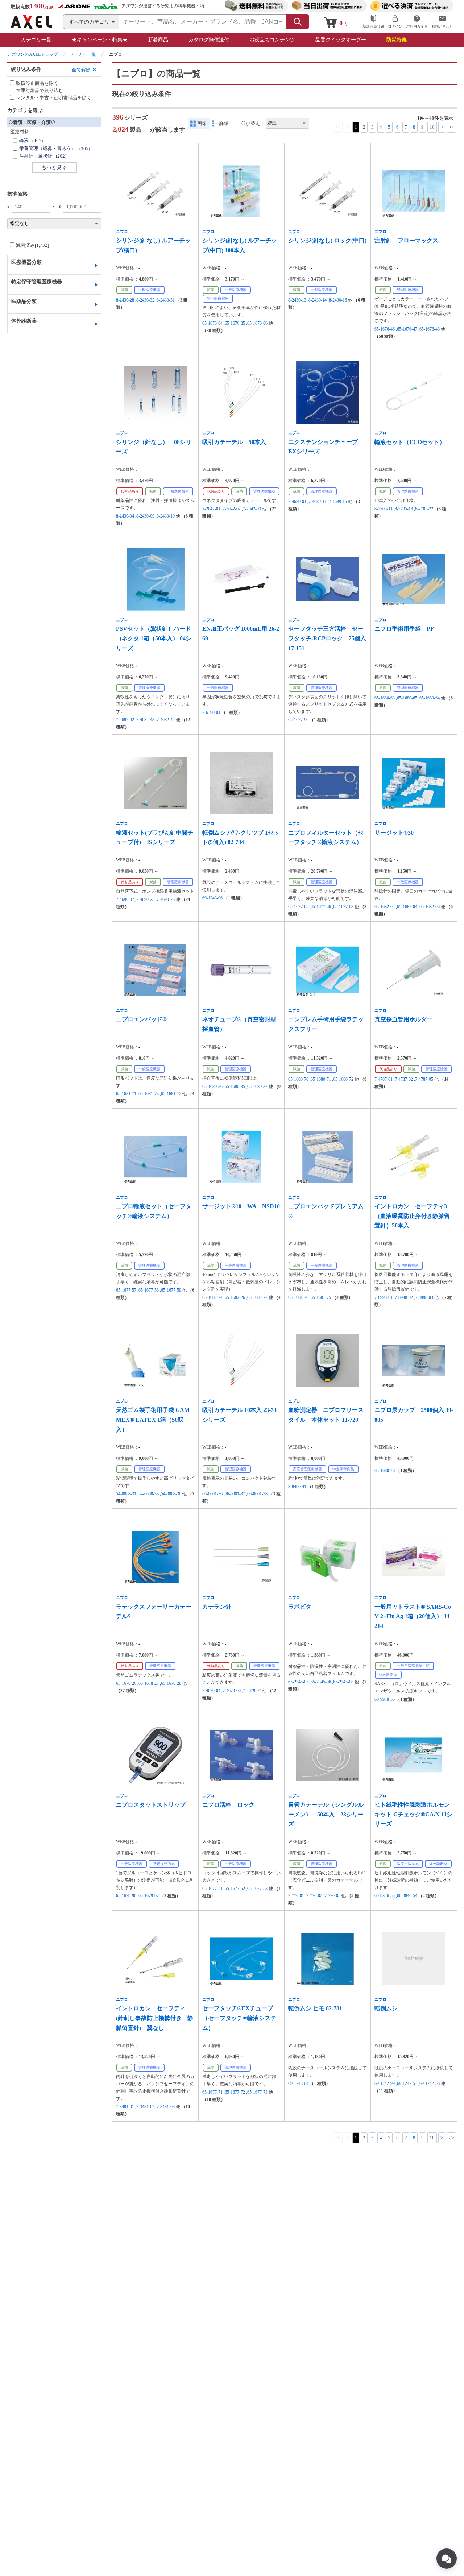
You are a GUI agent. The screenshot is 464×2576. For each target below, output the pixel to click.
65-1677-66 (321, 907)
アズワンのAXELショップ (33, 54)
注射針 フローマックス (406, 240)
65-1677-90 (298, 720)
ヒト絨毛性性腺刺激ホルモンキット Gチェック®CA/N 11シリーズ (413, 1814)
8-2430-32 (145, 300)
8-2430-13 (297, 300)
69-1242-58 (430, 2083)
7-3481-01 (125, 2107)
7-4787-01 (384, 1079)
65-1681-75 (321, 1297)
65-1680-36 (212, 1087)
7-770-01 (296, 1896)
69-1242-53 (407, 2083)
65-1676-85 (235, 323)
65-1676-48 (430, 329)
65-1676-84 (212, 323)
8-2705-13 (404, 509)
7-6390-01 (211, 712)
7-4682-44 (166, 720)
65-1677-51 (212, 1889)
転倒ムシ (386, 2008)
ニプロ (122, 232)
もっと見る (54, 167)
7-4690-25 (166, 899)
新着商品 (158, 40)
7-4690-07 (125, 899)
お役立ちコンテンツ (272, 40)
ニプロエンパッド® (141, 1019)
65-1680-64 (430, 698)
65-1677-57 (126, 1290)
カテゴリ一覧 (36, 40)
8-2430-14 (318, 300)
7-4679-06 (232, 1691)
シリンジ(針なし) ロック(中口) (327, 240)
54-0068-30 (171, 1494)
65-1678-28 (171, 1683)
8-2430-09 (145, 516)
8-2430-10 (166, 516)
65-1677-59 (171, 1290)
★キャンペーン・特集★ (100, 40)
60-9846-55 (385, 1896)
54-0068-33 (149, 1494)
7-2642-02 (232, 509)
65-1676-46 (385, 329)
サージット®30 (394, 833)
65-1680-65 (407, 698)
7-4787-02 (404, 1079)
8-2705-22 (424, 509)
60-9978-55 (385, 1699)
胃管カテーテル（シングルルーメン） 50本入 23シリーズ (326, 1814)
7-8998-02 (404, 1297)
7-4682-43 (145, 720)
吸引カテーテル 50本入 (234, 442)
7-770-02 (314, 1896)
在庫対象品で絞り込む (40, 90)
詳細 (224, 123)
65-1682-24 (212, 1297)
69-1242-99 (385, 2083)
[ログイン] (395, 22)
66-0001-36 (212, 1494)
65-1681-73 (149, 1094)
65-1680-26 (385, 1471)
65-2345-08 (343, 1682)
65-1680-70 (298, 1079)
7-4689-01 (297, 502)
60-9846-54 (407, 1896)
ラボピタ (300, 1607)
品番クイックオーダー (341, 40)
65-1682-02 (385, 907)
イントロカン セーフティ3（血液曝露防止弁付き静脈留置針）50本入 (412, 1216)
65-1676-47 (407, 329)
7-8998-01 (384, 1297)
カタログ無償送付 (209, 40)
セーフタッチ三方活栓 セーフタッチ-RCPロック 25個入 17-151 (327, 638)
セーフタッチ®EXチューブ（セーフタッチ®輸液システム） (239, 2018)
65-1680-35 (235, 1087)
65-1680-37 (257, 1087)
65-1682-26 (235, 1297)
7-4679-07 (252, 1691)
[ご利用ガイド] (417, 22)
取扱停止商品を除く (37, 83)
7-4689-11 (318, 502)
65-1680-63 (385, 698)
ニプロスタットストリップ (151, 1805)
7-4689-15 (338, 502)
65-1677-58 (149, 1290)
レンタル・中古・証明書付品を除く (54, 98)
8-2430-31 (166, 300)
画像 (202, 123)
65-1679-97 (149, 1896)
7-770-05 (332, 1896)
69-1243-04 (298, 2083)
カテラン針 (217, 1607)
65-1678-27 (149, 1683)
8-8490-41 (297, 1487)
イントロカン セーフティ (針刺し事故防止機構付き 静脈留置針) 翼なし (155, 2018)
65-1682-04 (407, 907)
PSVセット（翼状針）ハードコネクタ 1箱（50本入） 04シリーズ (154, 638)
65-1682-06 (430, 907)
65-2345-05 (298, 1682)
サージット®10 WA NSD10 (241, 1206)
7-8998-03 (424, 1297)
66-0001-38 (257, 1494)
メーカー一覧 (83, 54)
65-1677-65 (298, 907)
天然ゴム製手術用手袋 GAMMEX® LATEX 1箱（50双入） (153, 1420)
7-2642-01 (211, 509)
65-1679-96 (126, 1896)
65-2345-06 (321, 1682)
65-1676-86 (257, 323)
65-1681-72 (171, 1094)
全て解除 (81, 70)
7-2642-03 (252, 509)
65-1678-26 (126, 1683)
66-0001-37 (235, 1494)
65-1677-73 (257, 2092)
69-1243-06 (212, 898)
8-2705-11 (384, 509)
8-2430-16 (338, 300)
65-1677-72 (235, 2092)
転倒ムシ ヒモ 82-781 (315, 2008)
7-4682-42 (125, 720)
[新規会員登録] (373, 22)
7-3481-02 (145, 2107)
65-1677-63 (343, 907)
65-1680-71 (321, 1079)
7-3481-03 (166, 2107)
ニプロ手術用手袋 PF (404, 629)
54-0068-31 (126, 1494)
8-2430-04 (125, 516)
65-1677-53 (257, 1889)
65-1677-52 (235, 1889)
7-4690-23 (145, 899)
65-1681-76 (298, 1297)
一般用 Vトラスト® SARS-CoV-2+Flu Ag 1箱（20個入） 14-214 (413, 1616)
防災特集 (397, 40)
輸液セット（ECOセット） (410, 442)
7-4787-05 (424, 1079)
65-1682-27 (257, 1297)
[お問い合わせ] (442, 22)
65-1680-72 (343, 1079)
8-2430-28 (125, 300)
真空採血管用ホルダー (403, 1019)
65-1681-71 (126, 1094)
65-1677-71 (212, 2092)
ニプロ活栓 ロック (228, 1805)
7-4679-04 (211, 1691)
